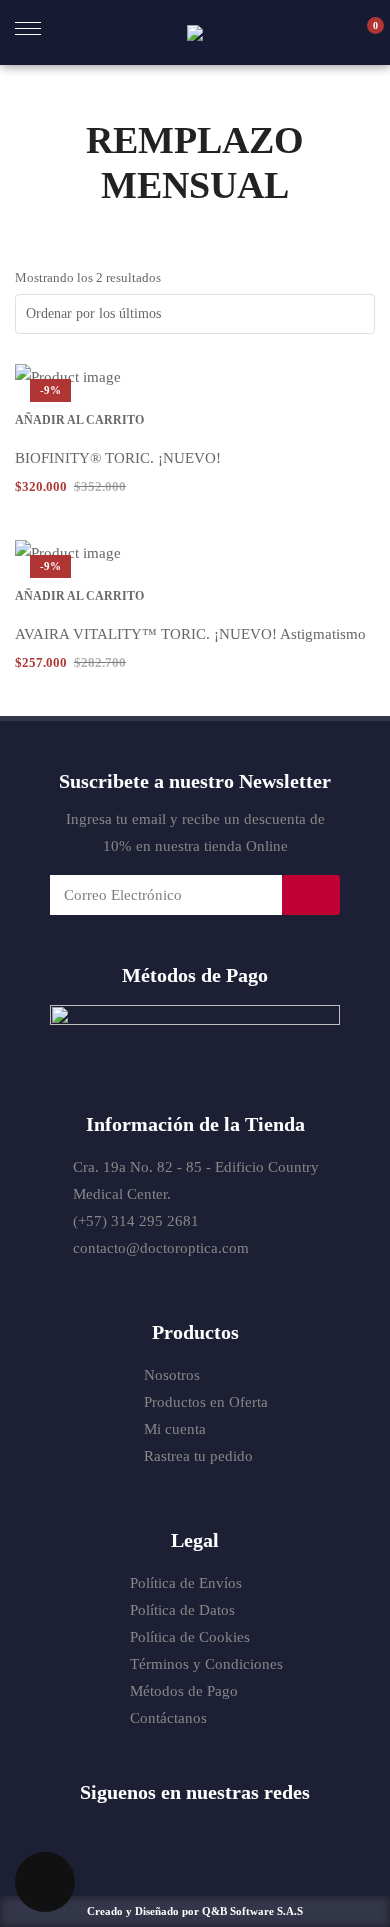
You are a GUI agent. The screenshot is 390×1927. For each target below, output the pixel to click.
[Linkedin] (254, 1834)
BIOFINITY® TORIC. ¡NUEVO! (118, 458)
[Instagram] (215, 1834)
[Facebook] (137, 1834)
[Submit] (311, 895)
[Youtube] (176, 1834)
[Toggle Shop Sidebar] (45, 1882)
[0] (365, 33)
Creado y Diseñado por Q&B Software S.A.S (195, 1911)
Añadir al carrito (79, 420)
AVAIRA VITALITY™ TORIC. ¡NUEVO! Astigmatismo (190, 634)
